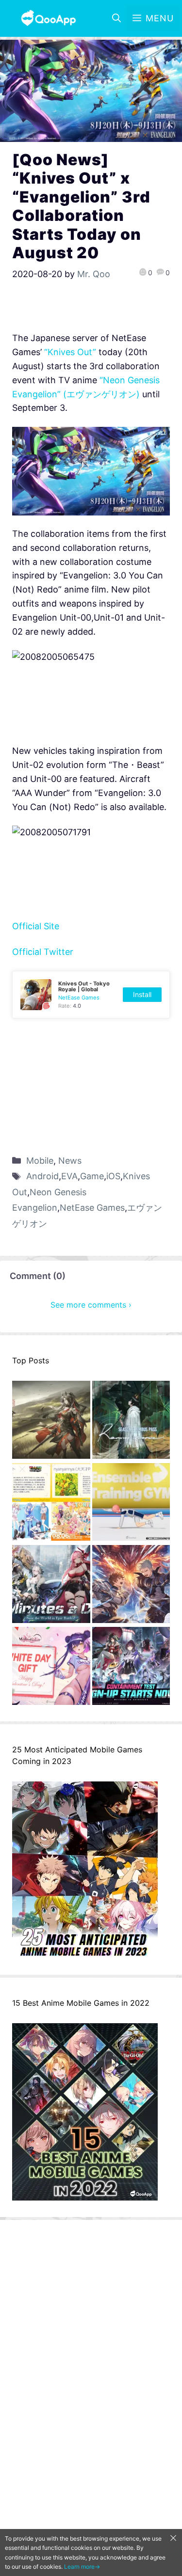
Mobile (40, 1161)
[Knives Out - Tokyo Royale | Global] (91, 995)
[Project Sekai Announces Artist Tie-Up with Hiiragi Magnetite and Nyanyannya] (51, 1504)
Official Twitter (43, 952)
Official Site (36, 926)
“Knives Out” (70, 352)
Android (42, 1176)
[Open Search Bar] (116, 18)
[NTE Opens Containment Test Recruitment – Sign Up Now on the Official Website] (131, 1668)
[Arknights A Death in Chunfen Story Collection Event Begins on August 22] (51, 1422)
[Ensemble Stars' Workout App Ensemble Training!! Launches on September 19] (131, 1504)
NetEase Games (92, 1208)
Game (92, 1176)
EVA (69, 1176)
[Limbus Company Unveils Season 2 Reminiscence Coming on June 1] (131, 1422)
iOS (113, 1176)
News (70, 1161)
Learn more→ (82, 2567)
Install (142, 994)
